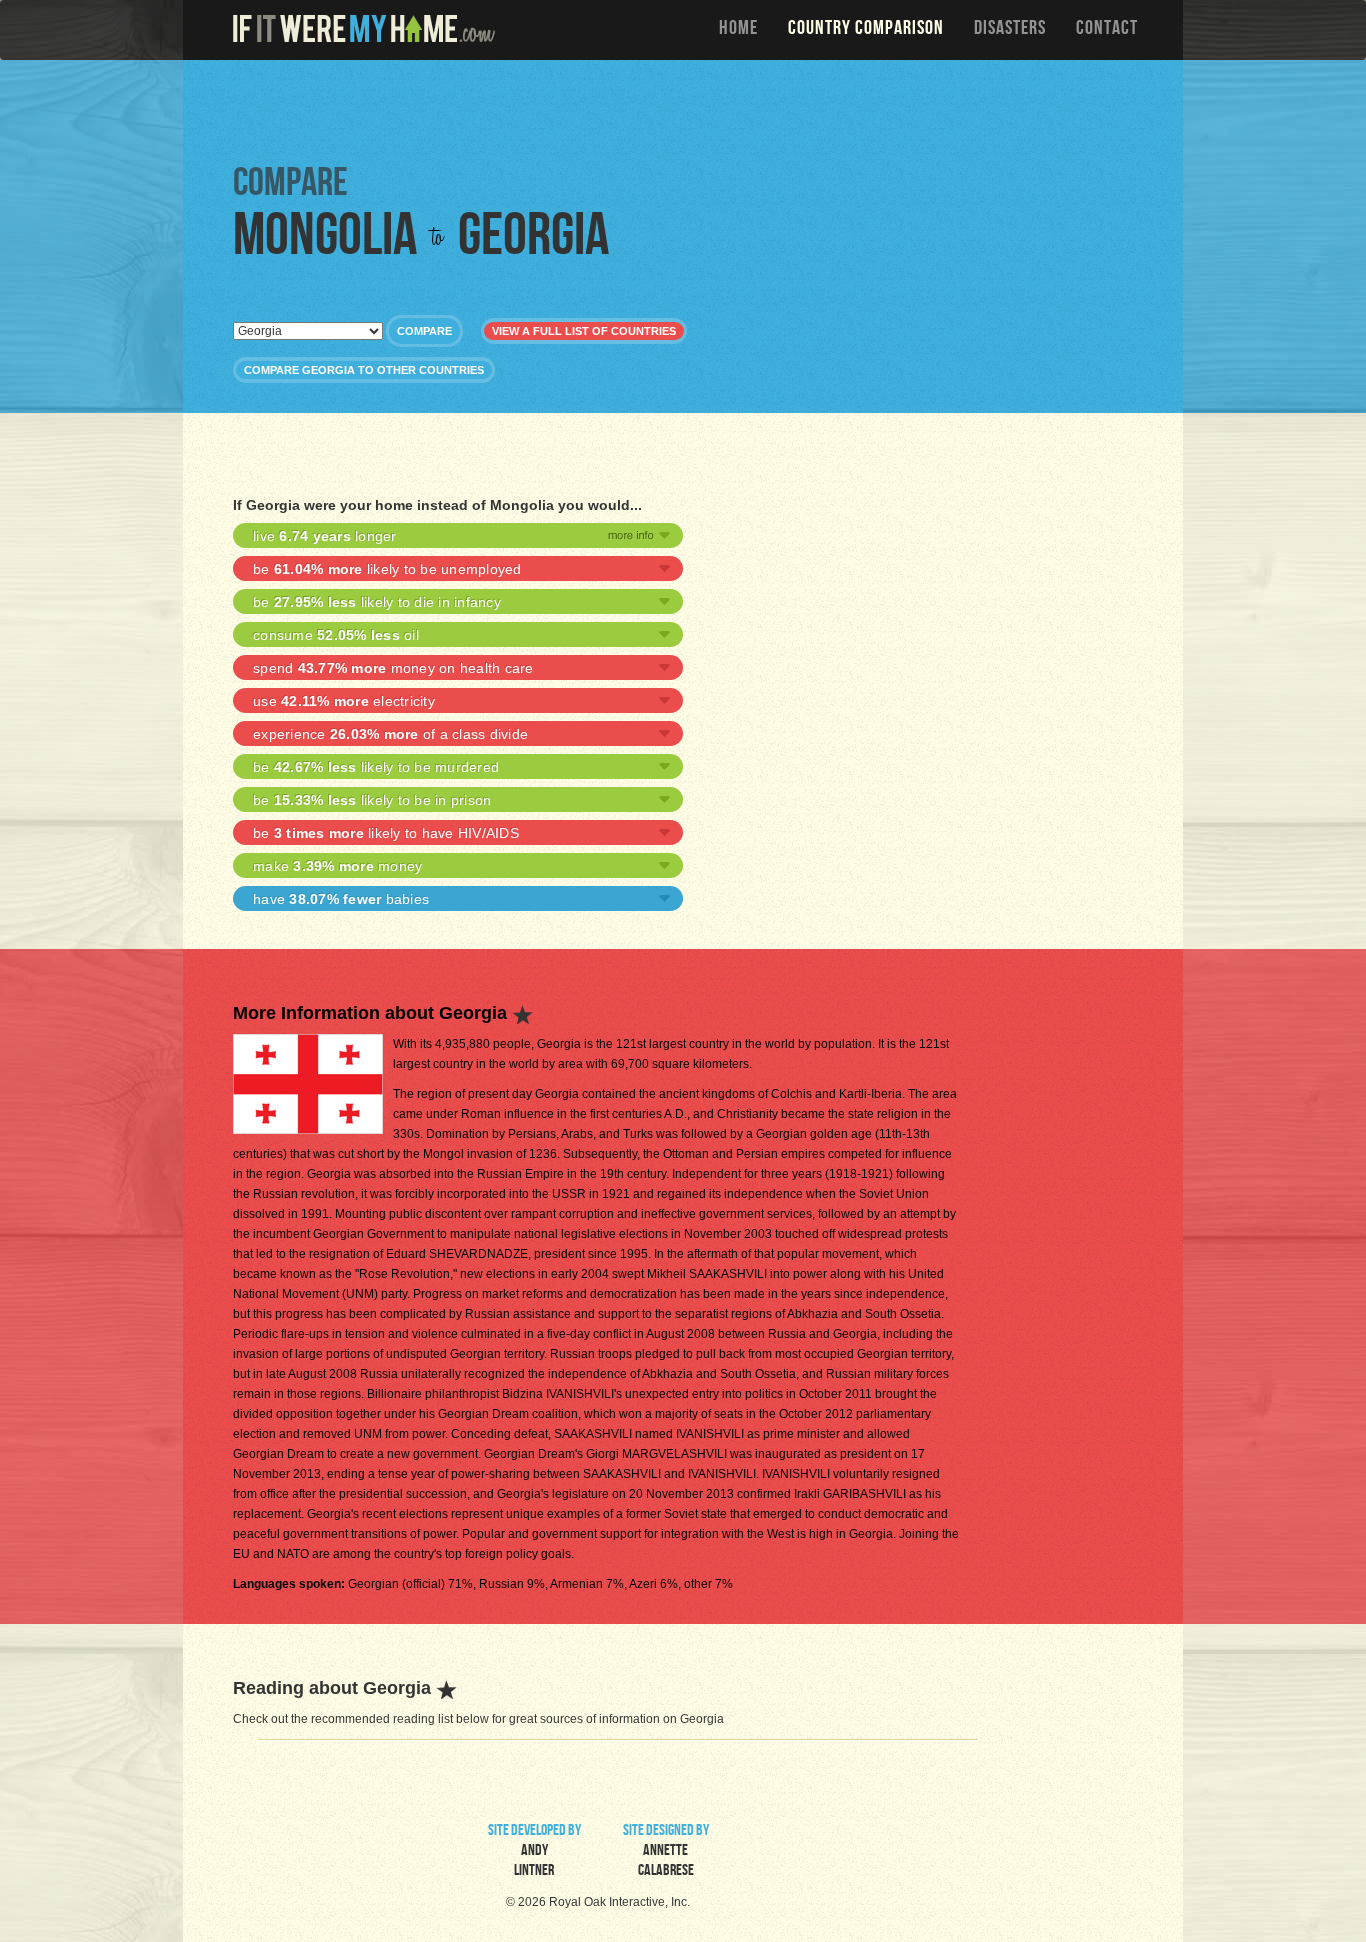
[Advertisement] (688, 110)
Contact (1107, 30)
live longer (325, 536)
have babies (341, 899)
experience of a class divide (390, 734)
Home (738, 30)
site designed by (666, 1852)
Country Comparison (866, 30)
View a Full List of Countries (584, 331)
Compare (424, 331)
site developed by (534, 1852)
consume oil (336, 635)
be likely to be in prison (372, 800)
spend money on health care (393, 668)
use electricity (344, 701)
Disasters (1010, 30)
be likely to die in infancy (377, 602)
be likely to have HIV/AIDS (386, 833)
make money (337, 866)
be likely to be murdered (376, 767)
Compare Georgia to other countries (364, 370)
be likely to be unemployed (387, 569)
